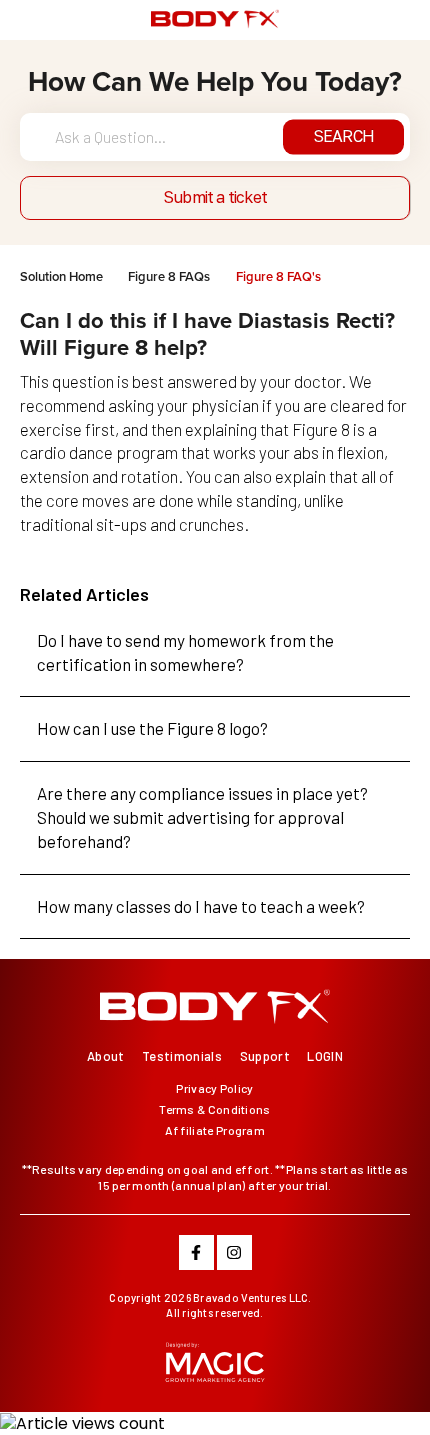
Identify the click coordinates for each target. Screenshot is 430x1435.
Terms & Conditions (214, 1109)
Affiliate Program (215, 1130)
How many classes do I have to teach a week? (201, 906)
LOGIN (325, 1056)
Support (265, 1056)
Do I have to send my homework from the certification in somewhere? (185, 652)
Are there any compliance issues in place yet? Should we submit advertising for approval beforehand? (202, 817)
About (106, 1056)
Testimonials (182, 1056)
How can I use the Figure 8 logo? (152, 728)
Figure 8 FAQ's (278, 276)
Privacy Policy (214, 1088)
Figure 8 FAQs (169, 276)
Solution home (63, 276)
